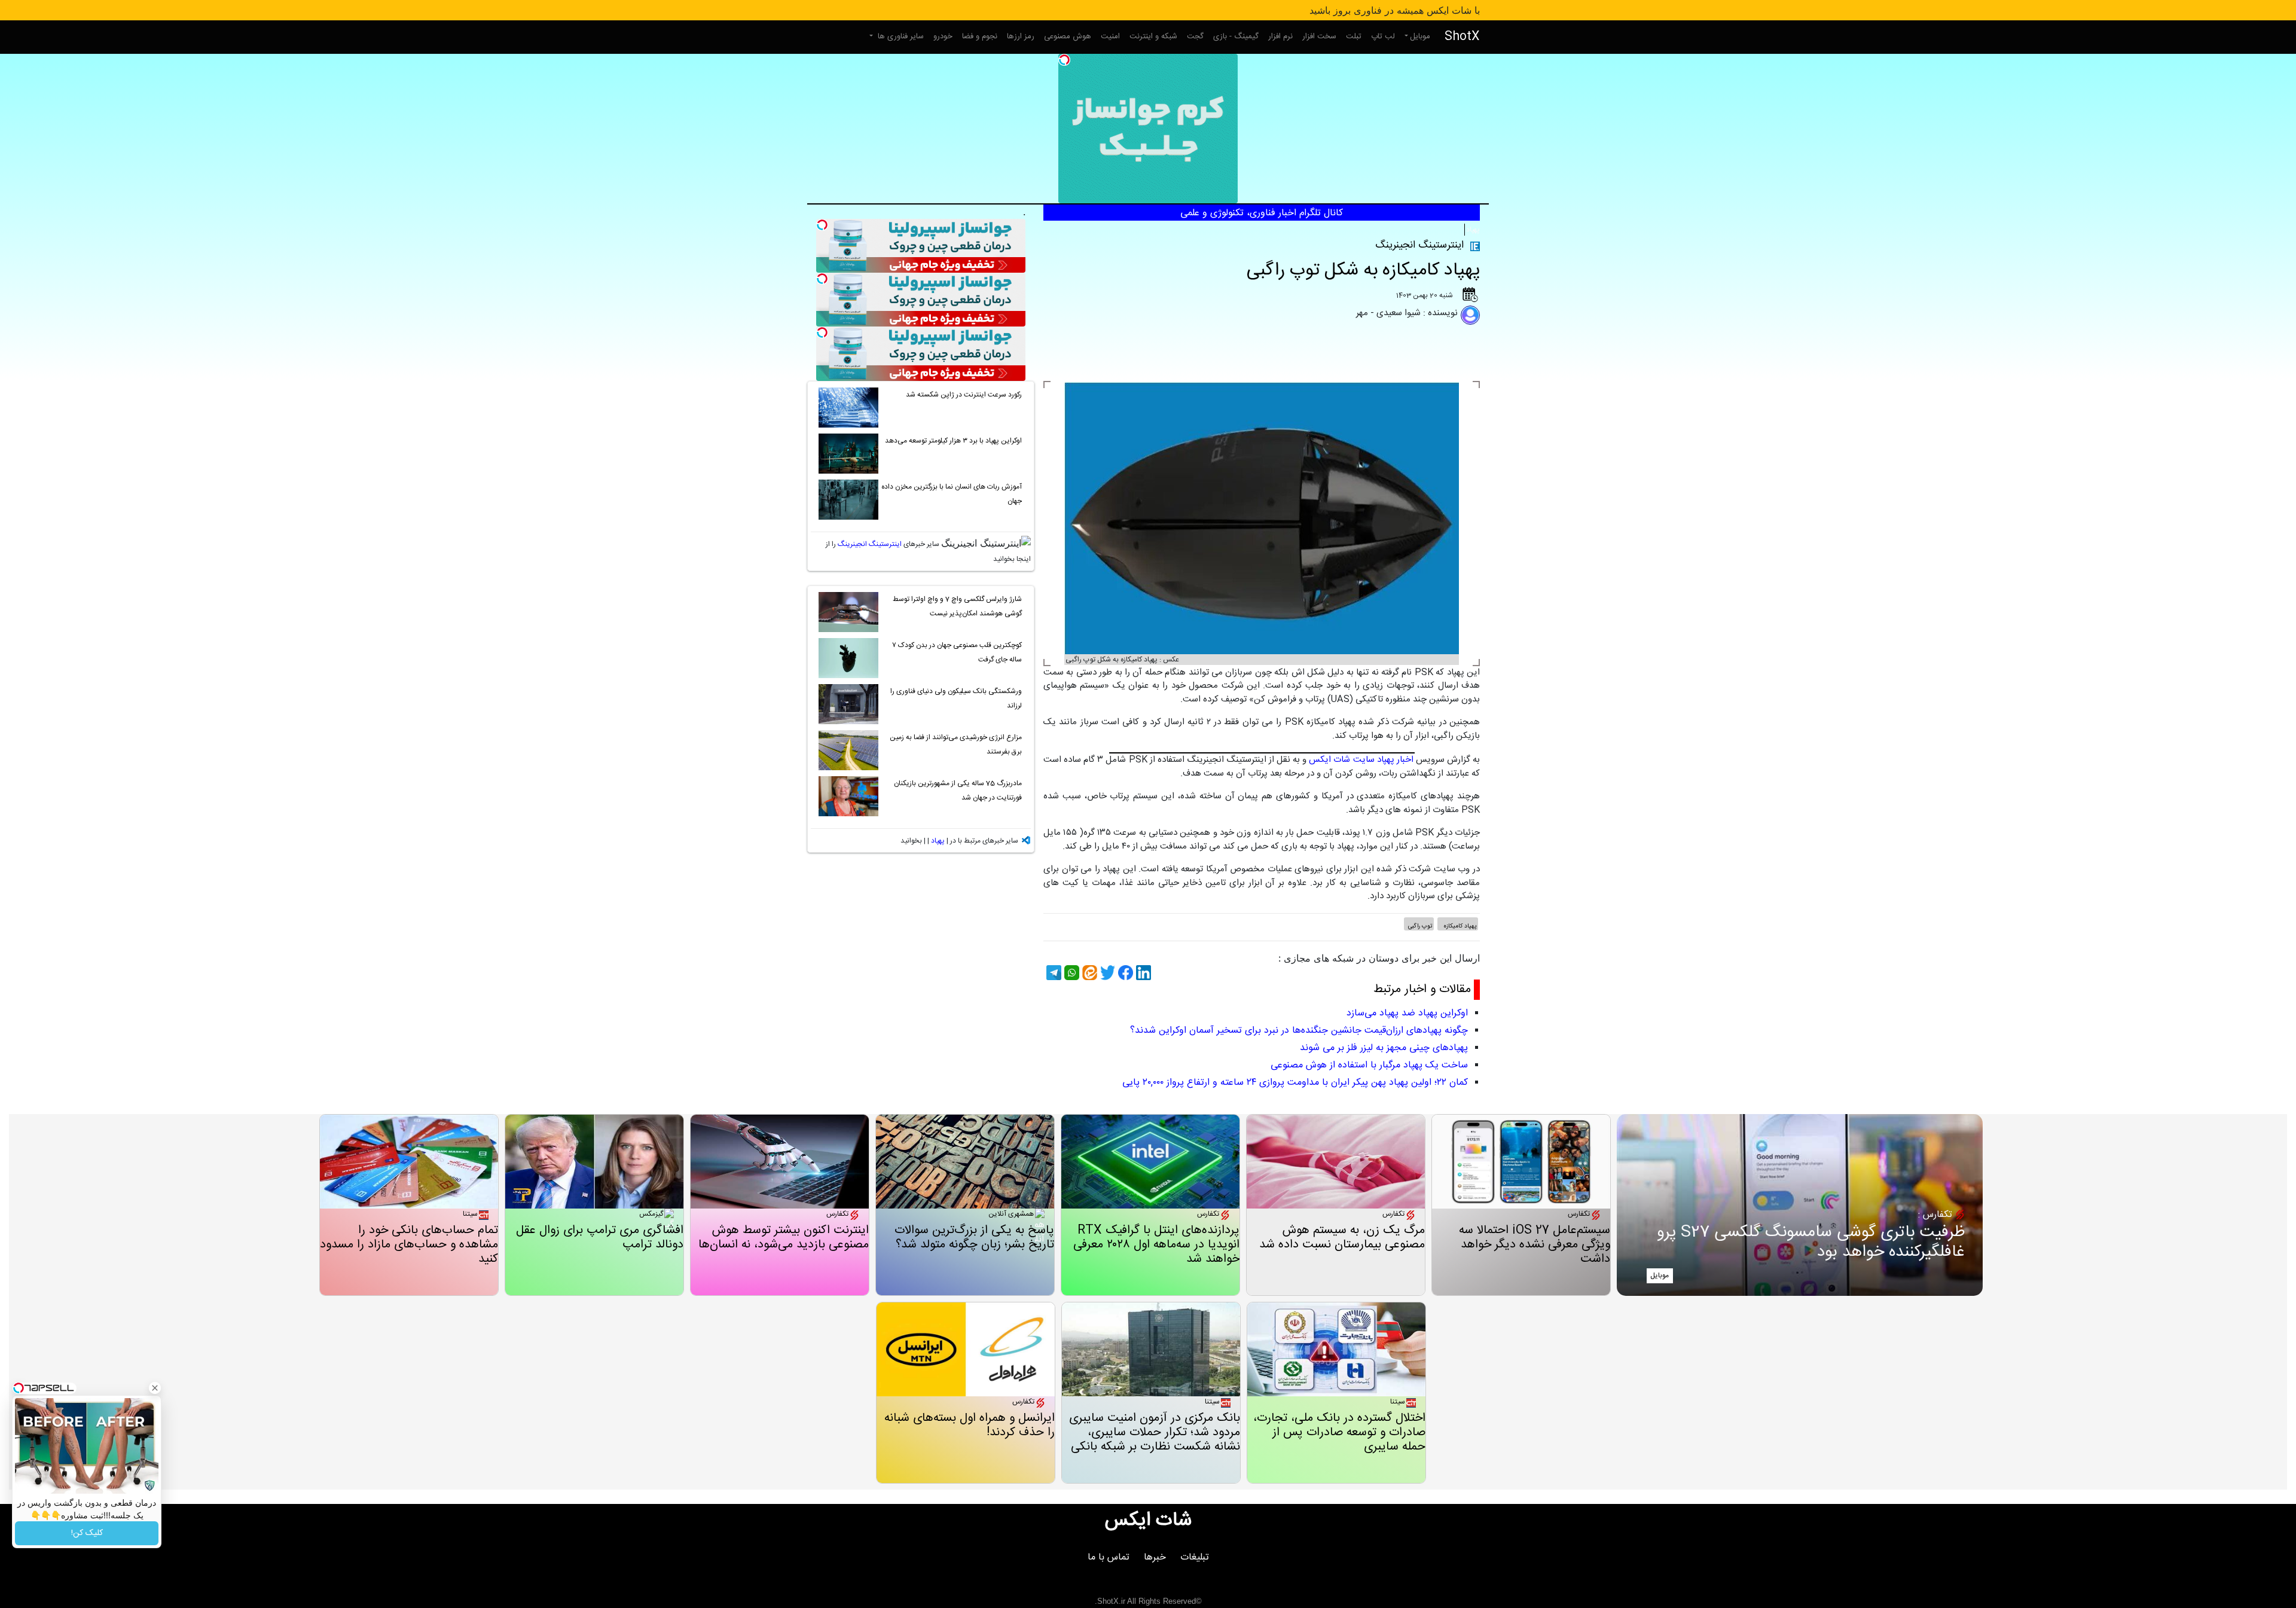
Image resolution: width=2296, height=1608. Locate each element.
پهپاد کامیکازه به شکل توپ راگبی (1363, 271)
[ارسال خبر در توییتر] (1106, 973)
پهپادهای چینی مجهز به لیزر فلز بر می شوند (1384, 1048)
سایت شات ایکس (1341, 760)
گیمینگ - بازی (1236, 36)
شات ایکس (1148, 1521)
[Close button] (155, 1388)
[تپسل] (1064, 60)
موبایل (1420, 36)
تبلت (1354, 36)
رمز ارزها (1021, 36)
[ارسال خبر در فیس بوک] (1124, 973)
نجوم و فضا (980, 36)
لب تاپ (1383, 36)
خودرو (943, 36)
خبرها (1155, 1557)
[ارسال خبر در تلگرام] (1052, 973)
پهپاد (1473, 230)
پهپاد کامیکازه (1459, 926)
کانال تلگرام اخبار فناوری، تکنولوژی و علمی (1262, 213)
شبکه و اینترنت (1153, 36)
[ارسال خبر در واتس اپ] (1070, 973)
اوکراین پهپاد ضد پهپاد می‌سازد (1407, 1013)
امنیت (1110, 36)
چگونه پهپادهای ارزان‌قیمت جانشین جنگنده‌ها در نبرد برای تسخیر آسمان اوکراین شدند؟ (1299, 1031)
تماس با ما (1109, 1557)
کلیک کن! (87, 1533)
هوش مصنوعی (1068, 36)
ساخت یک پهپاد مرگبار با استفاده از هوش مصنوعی (1369, 1065)
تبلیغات (1195, 1557)
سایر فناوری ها (900, 36)
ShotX (1462, 37)
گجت (1195, 36)
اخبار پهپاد (1395, 760)
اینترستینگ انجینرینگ (870, 544)
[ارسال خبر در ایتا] (1088, 973)
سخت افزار (1319, 36)
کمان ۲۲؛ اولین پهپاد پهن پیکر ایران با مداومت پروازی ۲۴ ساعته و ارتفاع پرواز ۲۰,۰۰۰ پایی (1295, 1083)
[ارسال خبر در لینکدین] (1142, 973)
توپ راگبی (1420, 926)
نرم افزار (1280, 36)
